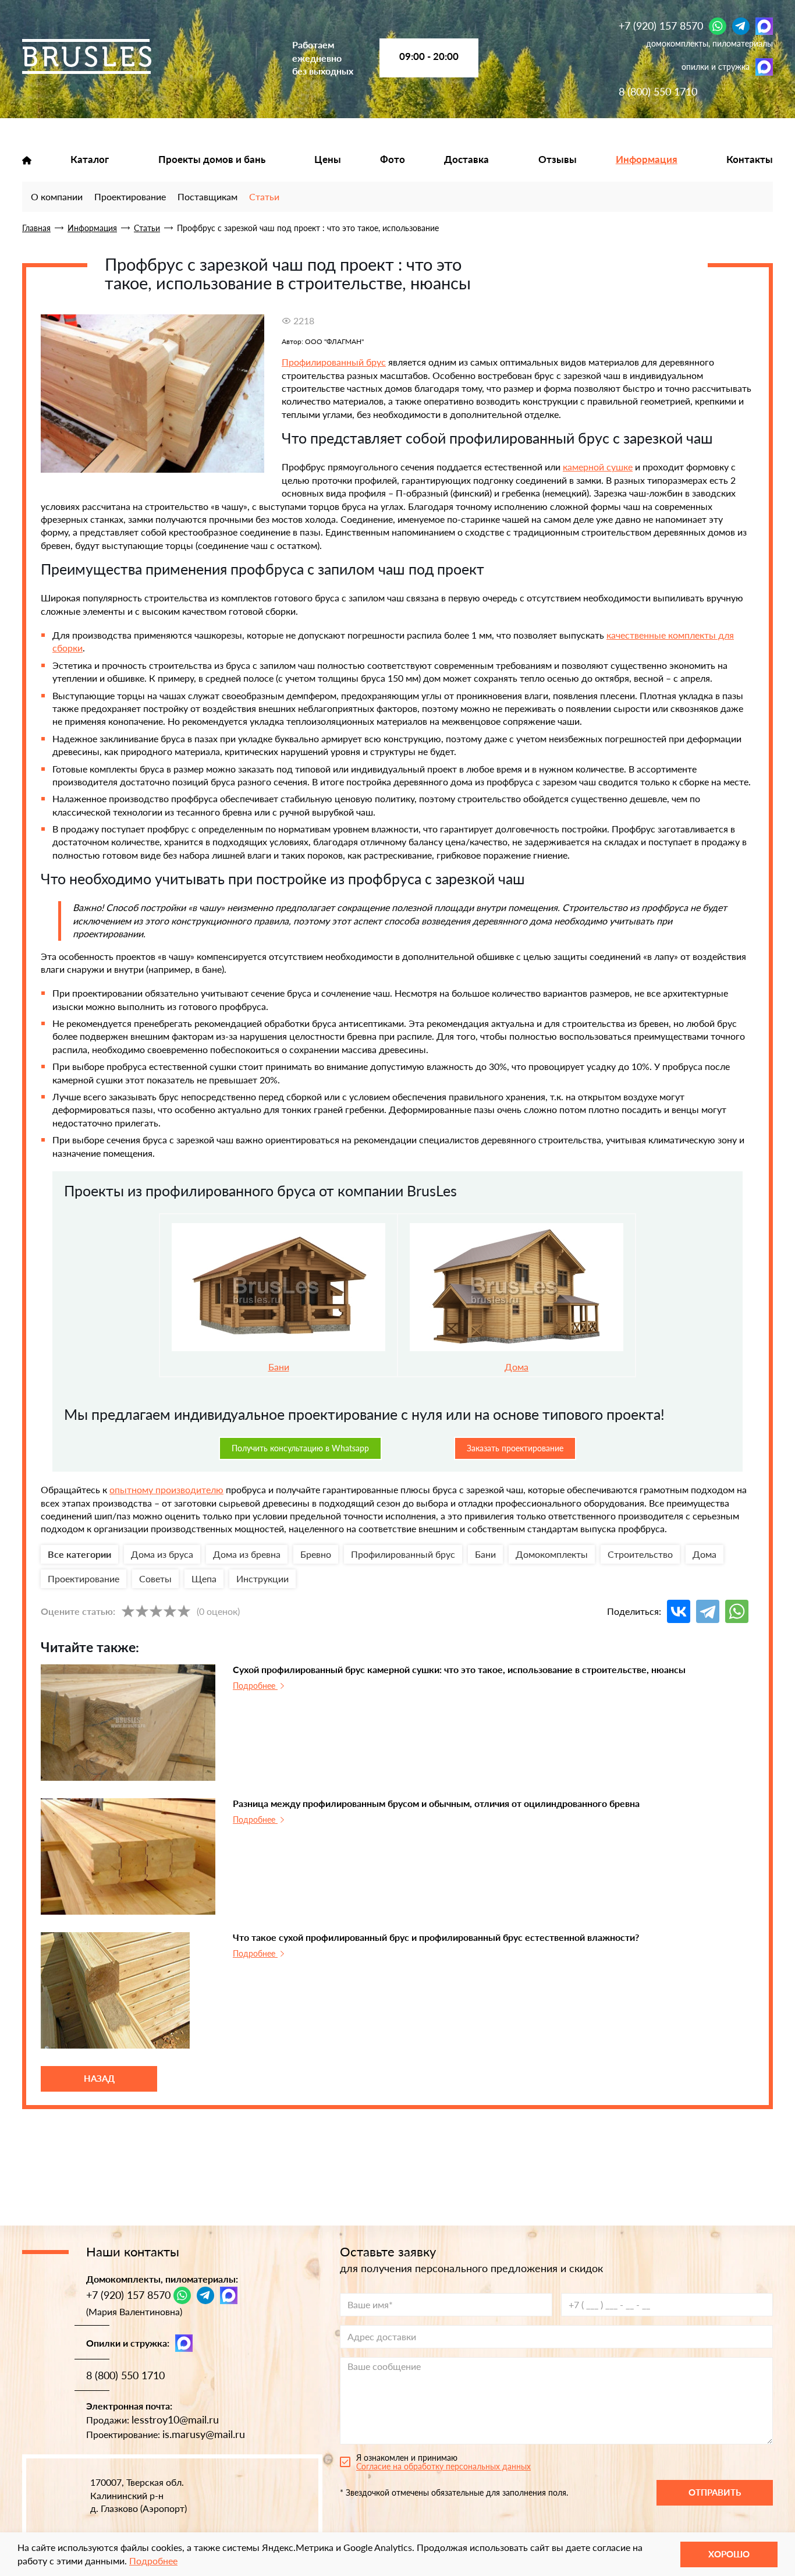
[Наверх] (26, 2524)
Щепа (204, 1578)
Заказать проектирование (515, 1448)
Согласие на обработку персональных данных (443, 2466)
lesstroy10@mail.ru (175, 2419)
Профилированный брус (334, 362)
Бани (485, 1554)
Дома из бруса (162, 1554)
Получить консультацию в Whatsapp (300, 1448)
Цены (328, 160)
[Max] (764, 26)
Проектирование (130, 196)
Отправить (715, 2492)
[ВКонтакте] (679, 1611)
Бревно (316, 1554)
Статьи (264, 196)
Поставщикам (207, 196)
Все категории (79, 1554)
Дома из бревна (247, 1554)
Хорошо (729, 2554)
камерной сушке (598, 467)
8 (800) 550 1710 (658, 91)
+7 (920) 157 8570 (661, 26)
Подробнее (255, 1686)
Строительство (640, 1554)
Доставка (466, 160)
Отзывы (558, 160)
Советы (155, 1578)
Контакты (750, 160)
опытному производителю (166, 1489)
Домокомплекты (552, 1554)
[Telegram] (741, 26)
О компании (57, 196)
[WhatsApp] (718, 26)
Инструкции (262, 1578)
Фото (393, 160)
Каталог (90, 160)
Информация (647, 160)
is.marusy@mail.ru (204, 2434)
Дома (517, 1367)
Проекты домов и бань (212, 160)
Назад (99, 2078)
